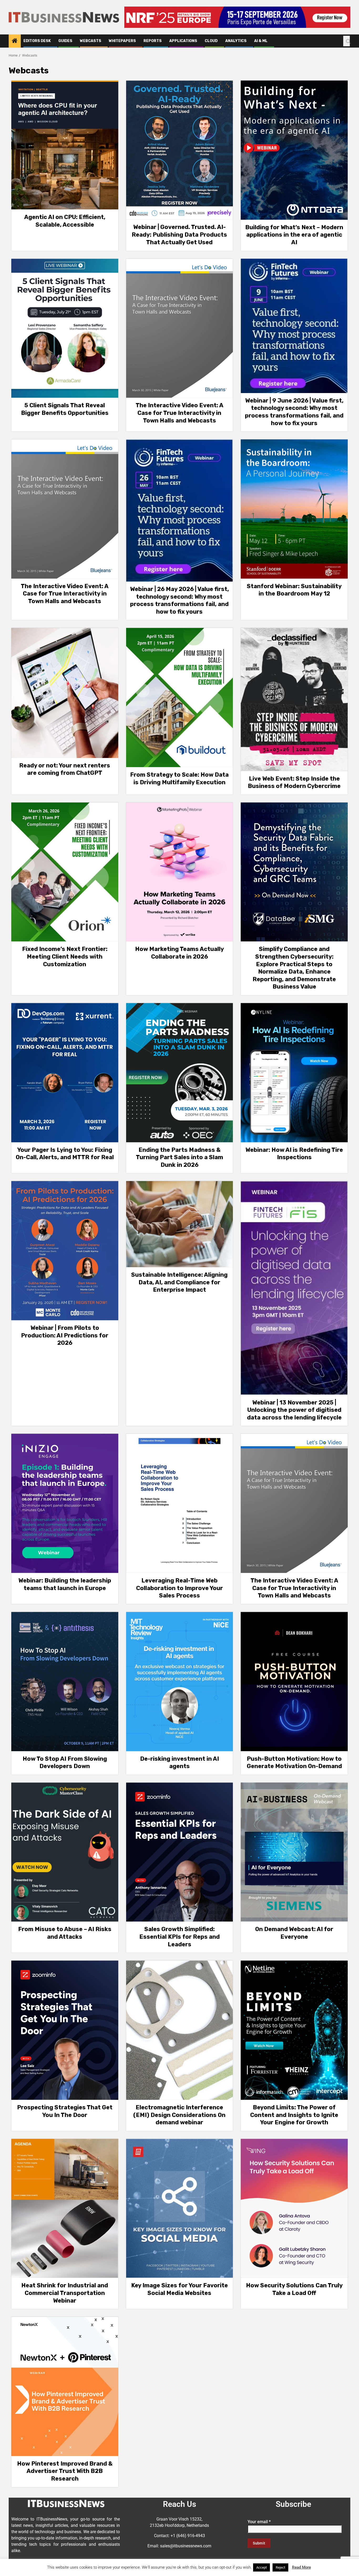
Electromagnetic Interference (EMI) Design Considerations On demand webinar (179, 2115)
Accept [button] (261, 2567)
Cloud (211, 41)
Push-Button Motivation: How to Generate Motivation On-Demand (294, 1763)
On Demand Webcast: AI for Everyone (294, 1933)
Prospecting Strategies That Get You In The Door (65, 2111)
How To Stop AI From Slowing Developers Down (65, 1763)
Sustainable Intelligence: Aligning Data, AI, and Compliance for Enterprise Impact (179, 1282)
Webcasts (91, 41)
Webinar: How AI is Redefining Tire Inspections (294, 1154)
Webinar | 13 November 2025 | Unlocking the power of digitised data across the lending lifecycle (294, 1410)
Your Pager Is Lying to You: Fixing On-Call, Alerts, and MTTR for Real (65, 1154)
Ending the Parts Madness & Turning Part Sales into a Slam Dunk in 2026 (179, 1157)
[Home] (15, 41)
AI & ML (261, 41)
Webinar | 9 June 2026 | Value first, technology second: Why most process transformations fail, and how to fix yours (294, 412)
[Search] (347, 41)
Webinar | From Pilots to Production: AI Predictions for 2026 (65, 1335)
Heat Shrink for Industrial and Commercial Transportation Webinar (65, 2293)
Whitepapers (122, 41)
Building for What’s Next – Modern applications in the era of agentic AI (294, 235)
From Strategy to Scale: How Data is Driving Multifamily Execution (179, 778)
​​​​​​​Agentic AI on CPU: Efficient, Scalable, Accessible (65, 221)
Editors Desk (37, 41)
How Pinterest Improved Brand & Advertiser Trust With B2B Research (65, 2471)
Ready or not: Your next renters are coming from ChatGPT (65, 769)
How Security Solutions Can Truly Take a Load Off (294, 2289)
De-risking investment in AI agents (179, 1763)
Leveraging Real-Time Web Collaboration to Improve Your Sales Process (179, 1588)
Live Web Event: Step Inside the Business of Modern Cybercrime (294, 782)
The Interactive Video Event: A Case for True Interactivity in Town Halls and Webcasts (179, 413)
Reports (153, 41)
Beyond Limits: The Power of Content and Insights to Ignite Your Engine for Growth (294, 2115)
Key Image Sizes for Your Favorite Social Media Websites (179, 2289)
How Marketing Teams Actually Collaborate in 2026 (179, 953)
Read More (301, 2567)
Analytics (236, 41)
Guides (65, 41)
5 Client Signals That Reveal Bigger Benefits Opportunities (65, 409)
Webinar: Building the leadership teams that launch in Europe (65, 1584)
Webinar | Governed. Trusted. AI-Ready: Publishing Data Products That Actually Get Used (179, 235)
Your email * (259, 2522)
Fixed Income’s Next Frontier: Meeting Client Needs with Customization (65, 956)
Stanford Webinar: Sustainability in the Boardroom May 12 (294, 590)
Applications (183, 41)
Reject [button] (280, 2567)
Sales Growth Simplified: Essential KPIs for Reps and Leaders (179, 1937)
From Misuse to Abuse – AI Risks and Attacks (65, 1933)
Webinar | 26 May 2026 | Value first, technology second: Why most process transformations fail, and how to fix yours (179, 600)
